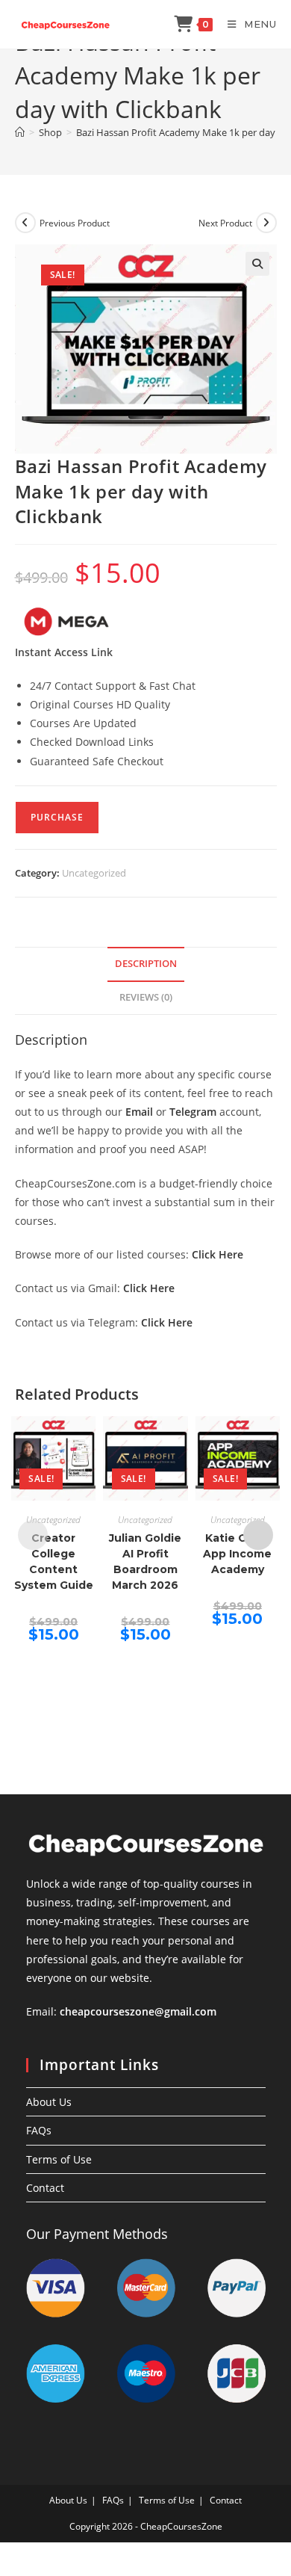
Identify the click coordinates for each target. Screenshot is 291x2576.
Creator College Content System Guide (54, 1562)
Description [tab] (146, 964)
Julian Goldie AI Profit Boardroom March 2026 (145, 1562)
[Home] (20, 132)
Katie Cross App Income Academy (237, 1554)
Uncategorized (94, 873)
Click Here (218, 1254)
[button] (257, 264)
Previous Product (75, 223)
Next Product (225, 223)
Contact (45, 2188)
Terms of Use (59, 2159)
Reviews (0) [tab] (146, 997)
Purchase (57, 817)
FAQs (39, 2130)
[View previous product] (25, 223)
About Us (49, 2102)
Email (139, 1112)
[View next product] (266, 223)
